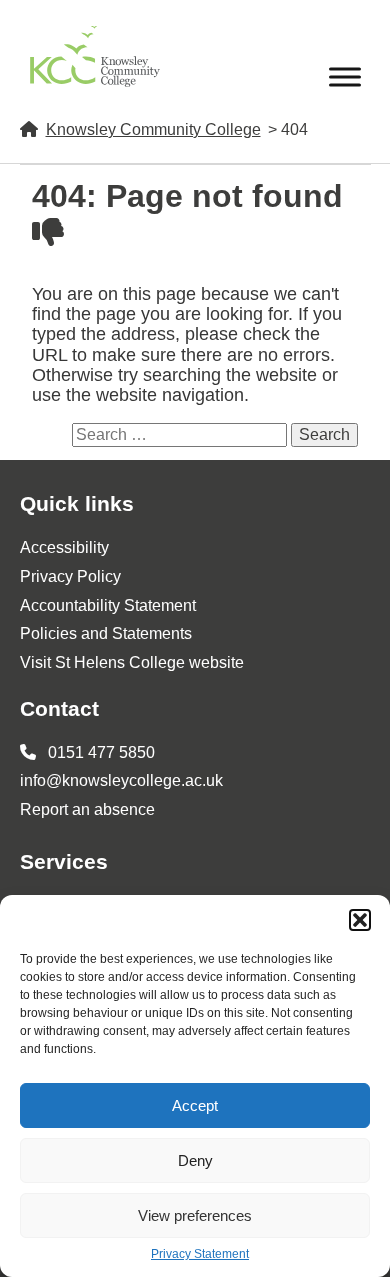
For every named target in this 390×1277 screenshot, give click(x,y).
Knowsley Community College (153, 129)
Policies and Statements (106, 633)
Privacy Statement (200, 1254)
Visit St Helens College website (132, 662)
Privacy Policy (70, 576)
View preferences (195, 1215)
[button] (360, 920)
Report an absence (87, 809)
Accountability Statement (108, 605)
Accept (195, 1105)
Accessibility (64, 547)
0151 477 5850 (99, 752)
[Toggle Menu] (345, 76)
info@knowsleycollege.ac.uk (121, 780)
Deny (195, 1160)
